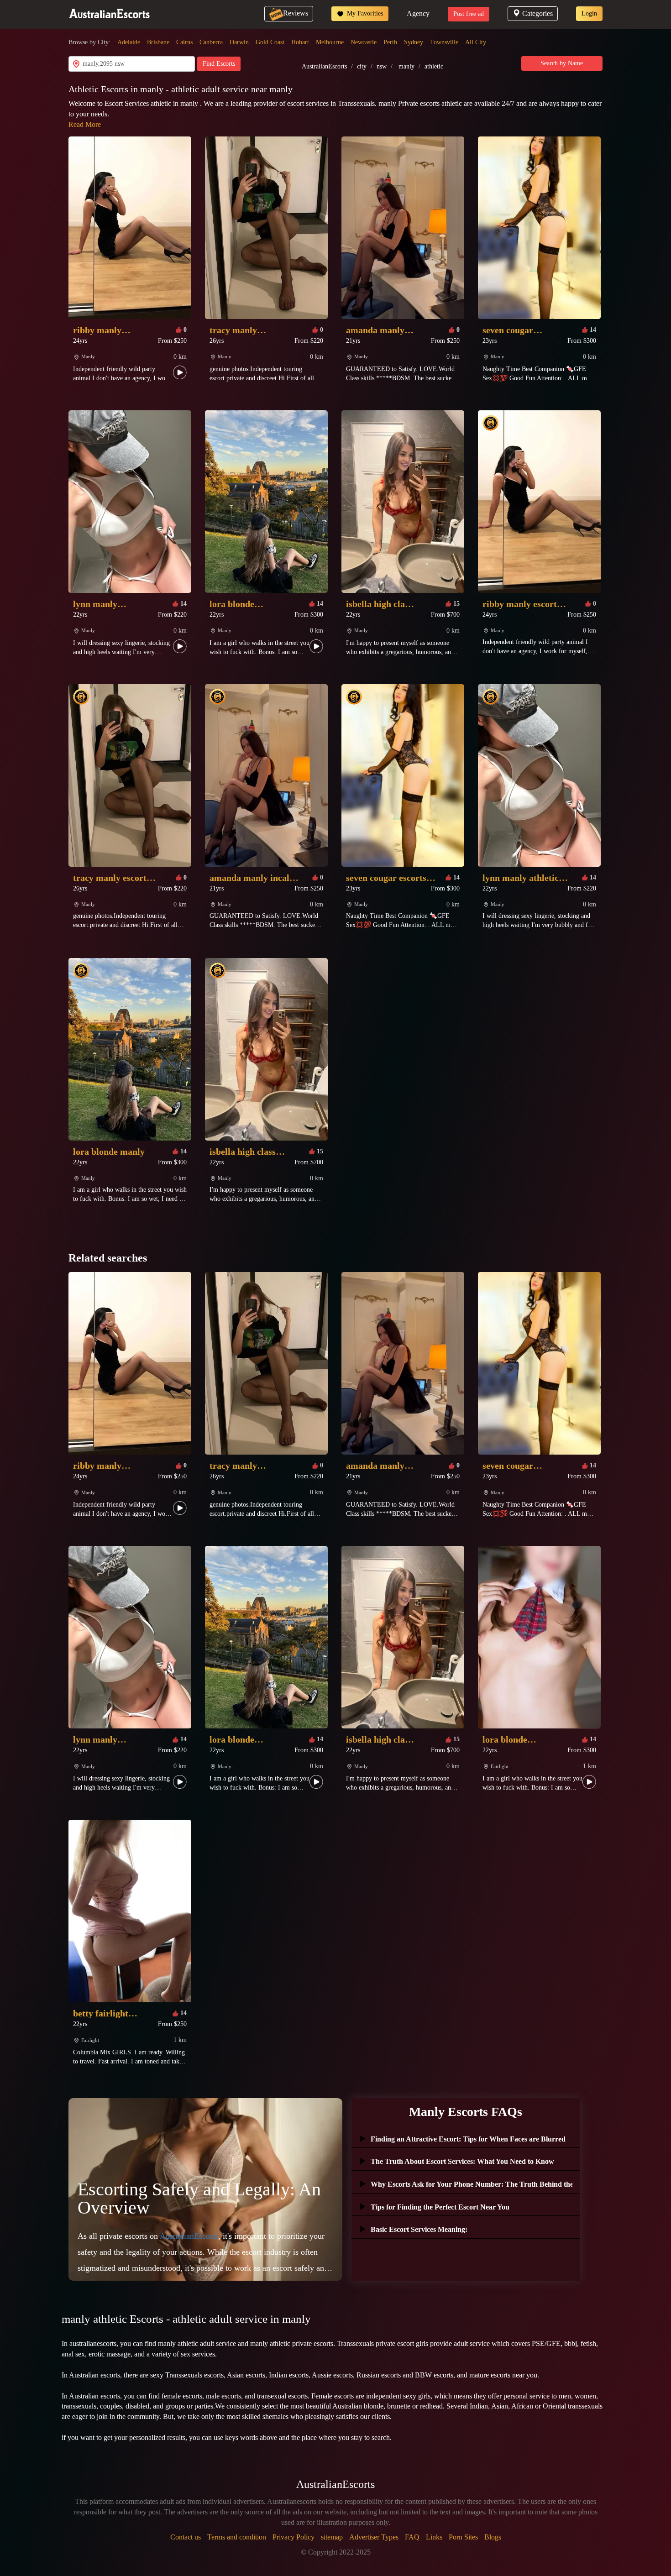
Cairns (184, 42)
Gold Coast (270, 42)
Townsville (444, 42)
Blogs (493, 2537)
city (362, 66)
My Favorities (364, 13)
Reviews (296, 13)
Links (434, 2537)
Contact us (186, 2537)
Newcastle (364, 42)
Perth (390, 42)
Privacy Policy (294, 2537)
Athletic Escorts (100, 89)
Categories (537, 13)
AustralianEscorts (324, 66)
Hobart (300, 42)
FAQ (412, 2537)
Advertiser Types (374, 2537)
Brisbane (158, 42)
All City (476, 42)
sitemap (332, 2537)
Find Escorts (219, 64)
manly (406, 66)
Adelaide (129, 42)
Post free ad (469, 14)
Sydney (414, 42)
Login (589, 13)
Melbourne (330, 42)
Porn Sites (463, 2537)
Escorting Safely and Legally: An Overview (199, 2198)
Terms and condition (237, 2537)
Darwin (239, 42)
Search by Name (562, 63)
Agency (418, 13)
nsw (382, 66)
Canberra (211, 42)
